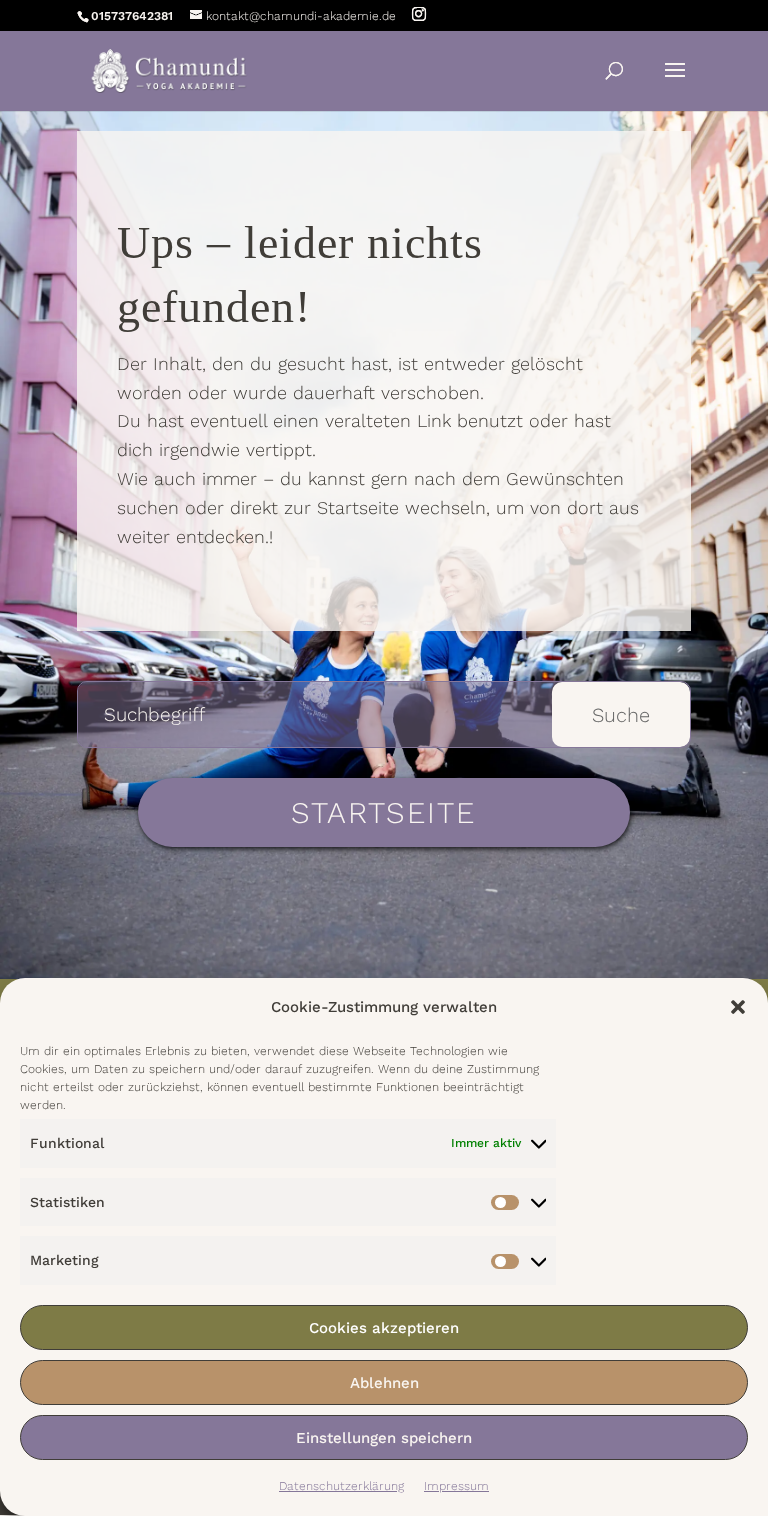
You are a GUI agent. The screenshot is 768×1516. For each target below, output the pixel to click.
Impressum (456, 1486)
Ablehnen (384, 1383)
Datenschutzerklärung (341, 1486)
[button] (738, 1007)
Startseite (383, 812)
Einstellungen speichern (384, 1438)
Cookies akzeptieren (384, 1328)
